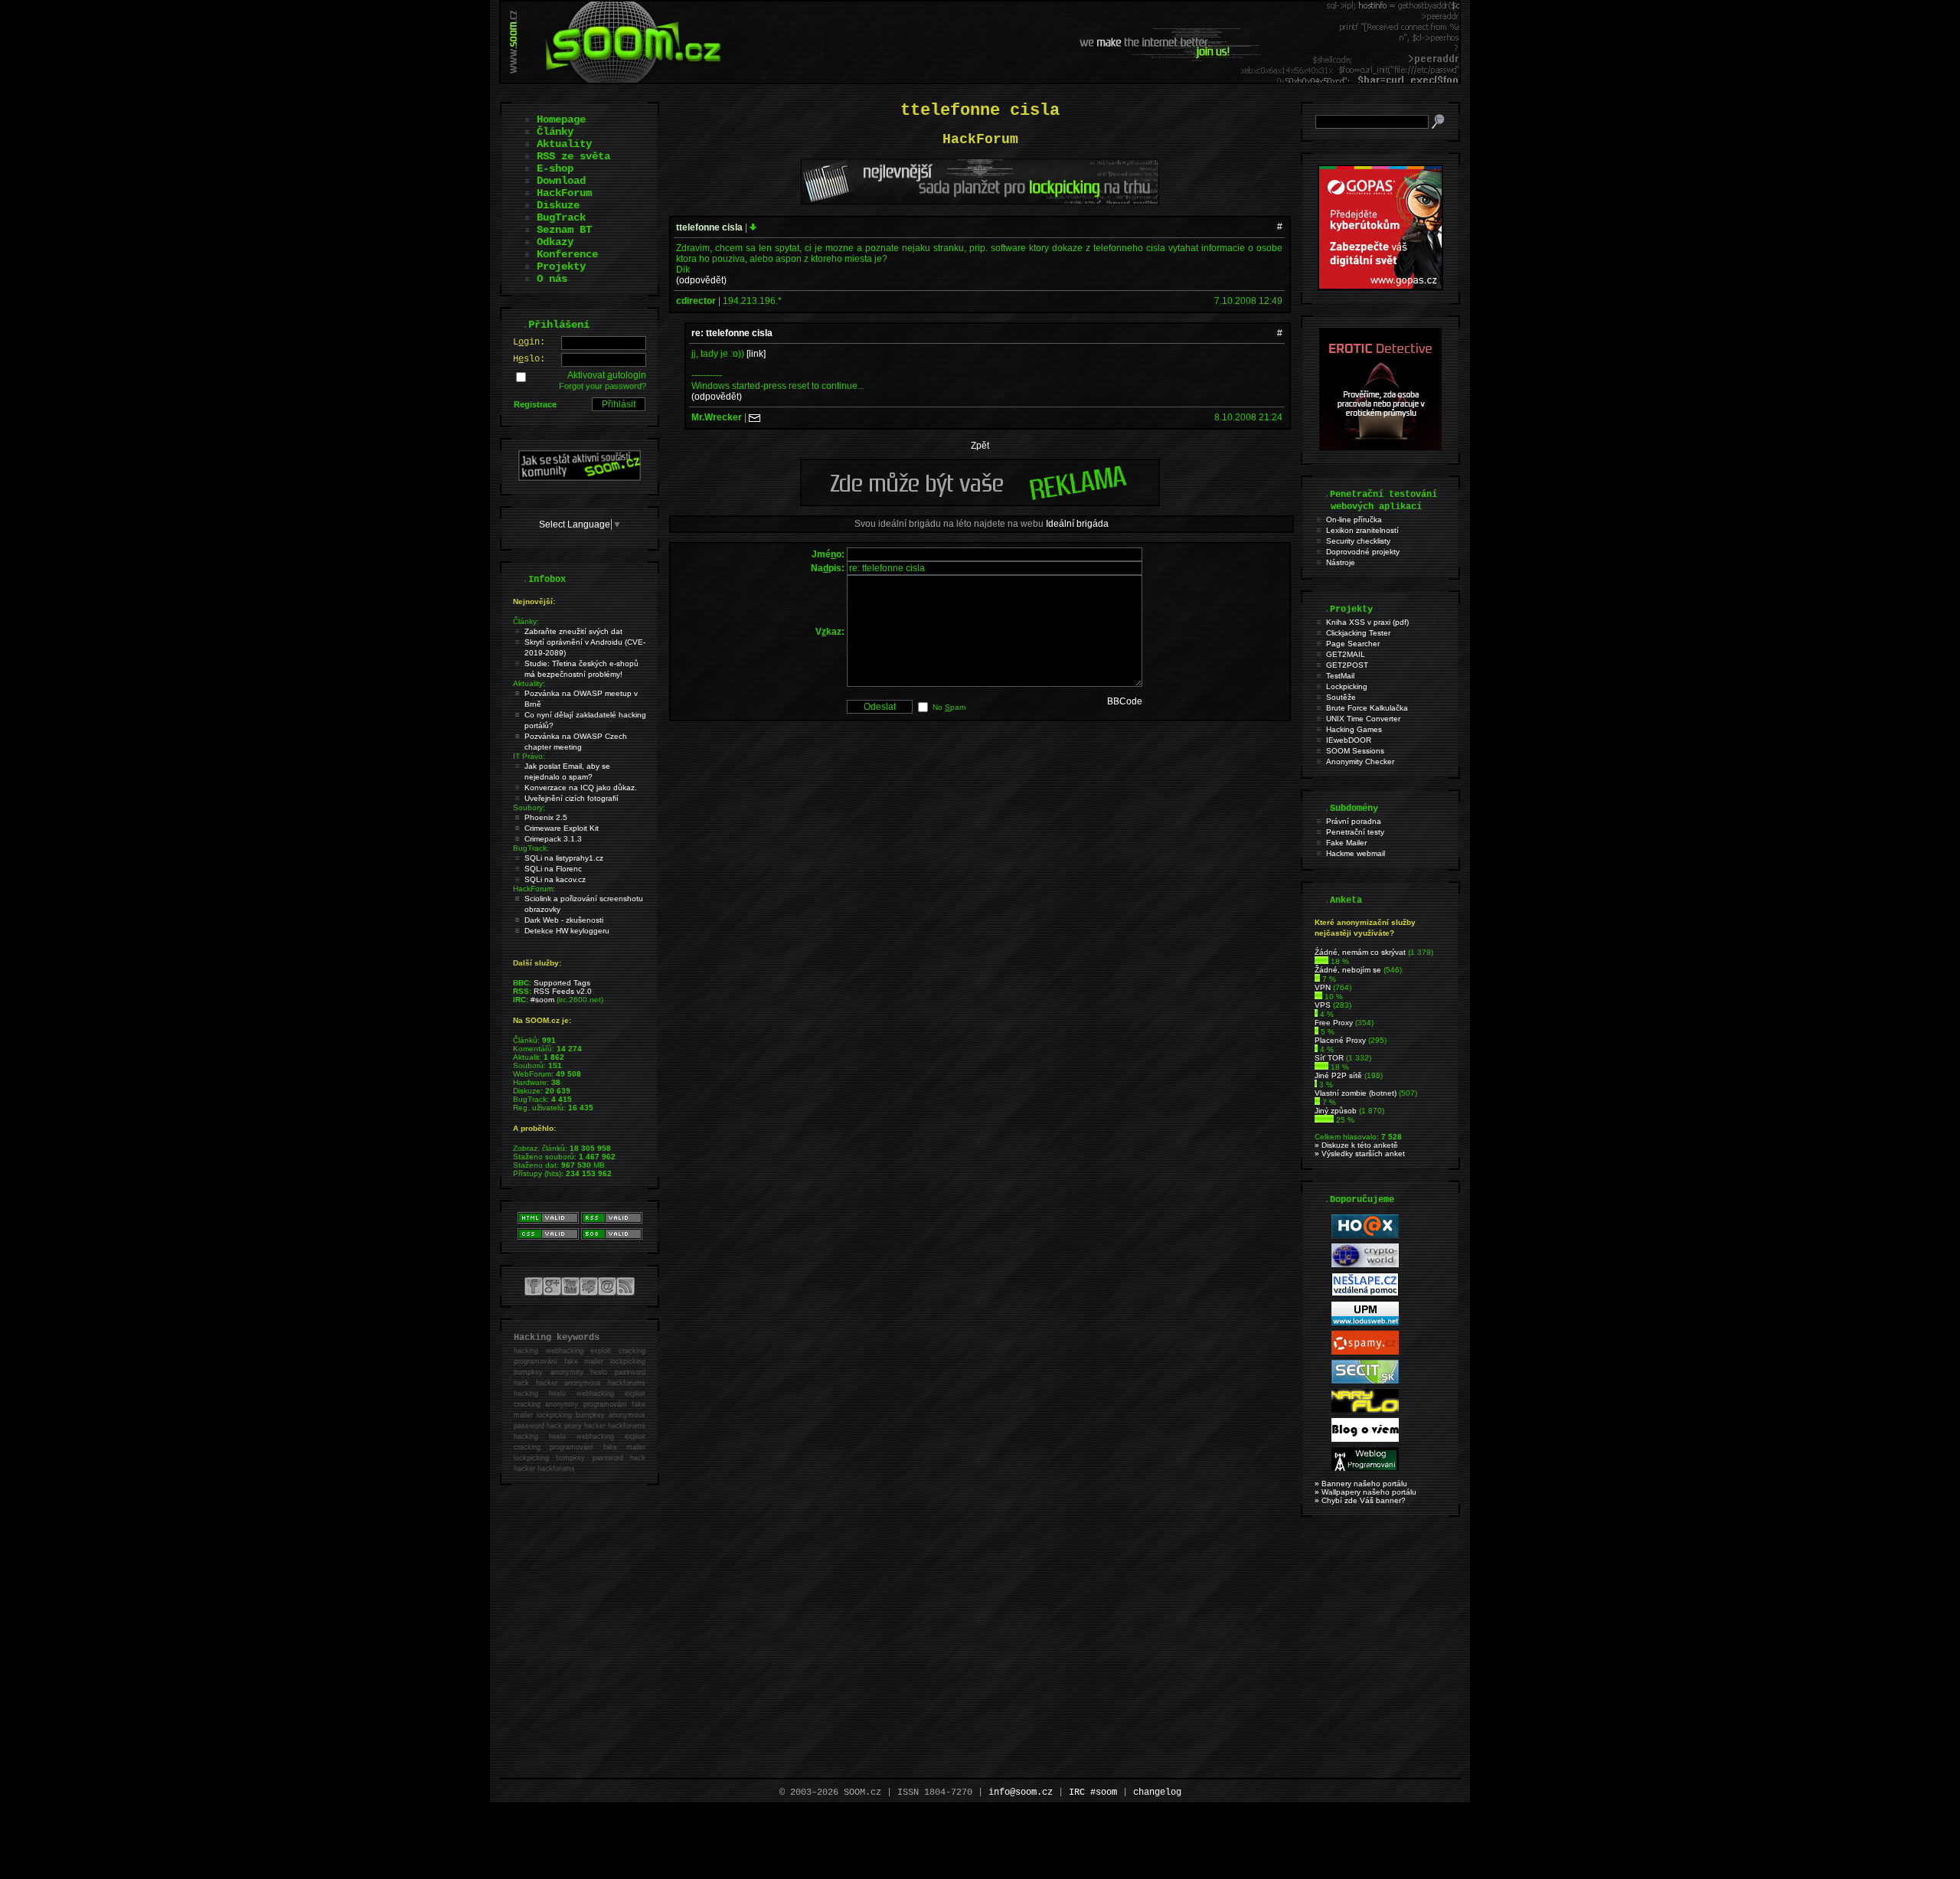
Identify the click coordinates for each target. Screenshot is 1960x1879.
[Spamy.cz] (1365, 1352)
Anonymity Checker (1360, 761)
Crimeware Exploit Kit (562, 828)
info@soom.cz (1021, 1792)
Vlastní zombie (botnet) (1356, 1093)
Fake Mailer (1346, 843)
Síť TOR (1329, 1058)
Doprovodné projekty (1363, 552)
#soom (542, 1000)
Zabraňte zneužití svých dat (573, 631)
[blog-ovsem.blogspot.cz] (1365, 1439)
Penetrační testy (1355, 832)
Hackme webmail (1356, 853)
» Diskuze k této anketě (1356, 1145)
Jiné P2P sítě (1338, 1075)
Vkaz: (830, 632)
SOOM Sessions (1355, 751)
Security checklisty (1358, 541)
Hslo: (529, 359)
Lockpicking (1347, 686)
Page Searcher (1353, 644)
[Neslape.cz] (1365, 1294)
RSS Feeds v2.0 (563, 991)
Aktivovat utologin (607, 375)
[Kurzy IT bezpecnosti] (1380, 287)
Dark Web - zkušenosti (564, 920)
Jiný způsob (1336, 1111)
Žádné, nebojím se (1348, 970)
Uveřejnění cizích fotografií (572, 798)
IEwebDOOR (1349, 740)
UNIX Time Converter (1363, 719)
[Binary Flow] (1365, 1410)
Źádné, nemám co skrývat (1360, 952)
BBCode (1125, 701)
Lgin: (529, 342)
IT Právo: (529, 756)
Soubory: (529, 807)
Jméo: (828, 554)
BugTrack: (531, 848)
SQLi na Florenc (553, 869)
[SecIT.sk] (1365, 1381)
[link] (756, 354)
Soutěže (1341, 697)
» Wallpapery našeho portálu (1365, 1492)
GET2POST (1347, 665)
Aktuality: (529, 683)
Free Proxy (1334, 1023)
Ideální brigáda (1077, 524)
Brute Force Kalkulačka (1367, 708)
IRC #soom (1093, 1792)
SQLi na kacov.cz (555, 879)
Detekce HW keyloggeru (567, 931)
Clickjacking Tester (1358, 633)
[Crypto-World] (1365, 1265)
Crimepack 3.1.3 (553, 839)
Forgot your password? (603, 386)
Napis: (828, 568)
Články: (526, 621)
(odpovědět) (701, 280)
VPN (1323, 987)
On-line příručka (1354, 520)
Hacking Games (1354, 729)
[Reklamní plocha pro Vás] (980, 502)
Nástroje (1341, 562)
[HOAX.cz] (1365, 1235)
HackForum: (534, 889)
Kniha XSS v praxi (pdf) (1367, 622)
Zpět (980, 446)
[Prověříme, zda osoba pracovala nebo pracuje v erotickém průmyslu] (1380, 447)
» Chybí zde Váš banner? (1360, 1500)
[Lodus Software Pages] (1365, 1323)
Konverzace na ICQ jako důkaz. (581, 788)
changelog (1157, 1792)
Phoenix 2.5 (546, 817)
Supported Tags (562, 983)
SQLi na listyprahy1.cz (564, 858)
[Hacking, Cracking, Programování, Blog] (1365, 1468)
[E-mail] (755, 417)
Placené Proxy (1340, 1040)
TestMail (1340, 676)
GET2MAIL (1346, 654)
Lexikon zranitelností (1362, 530)
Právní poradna (1354, 821)
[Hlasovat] (1321, 961)
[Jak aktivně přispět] (580, 478)
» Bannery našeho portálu (1361, 1484)
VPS (1323, 1005)
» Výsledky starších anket (1360, 1154)
